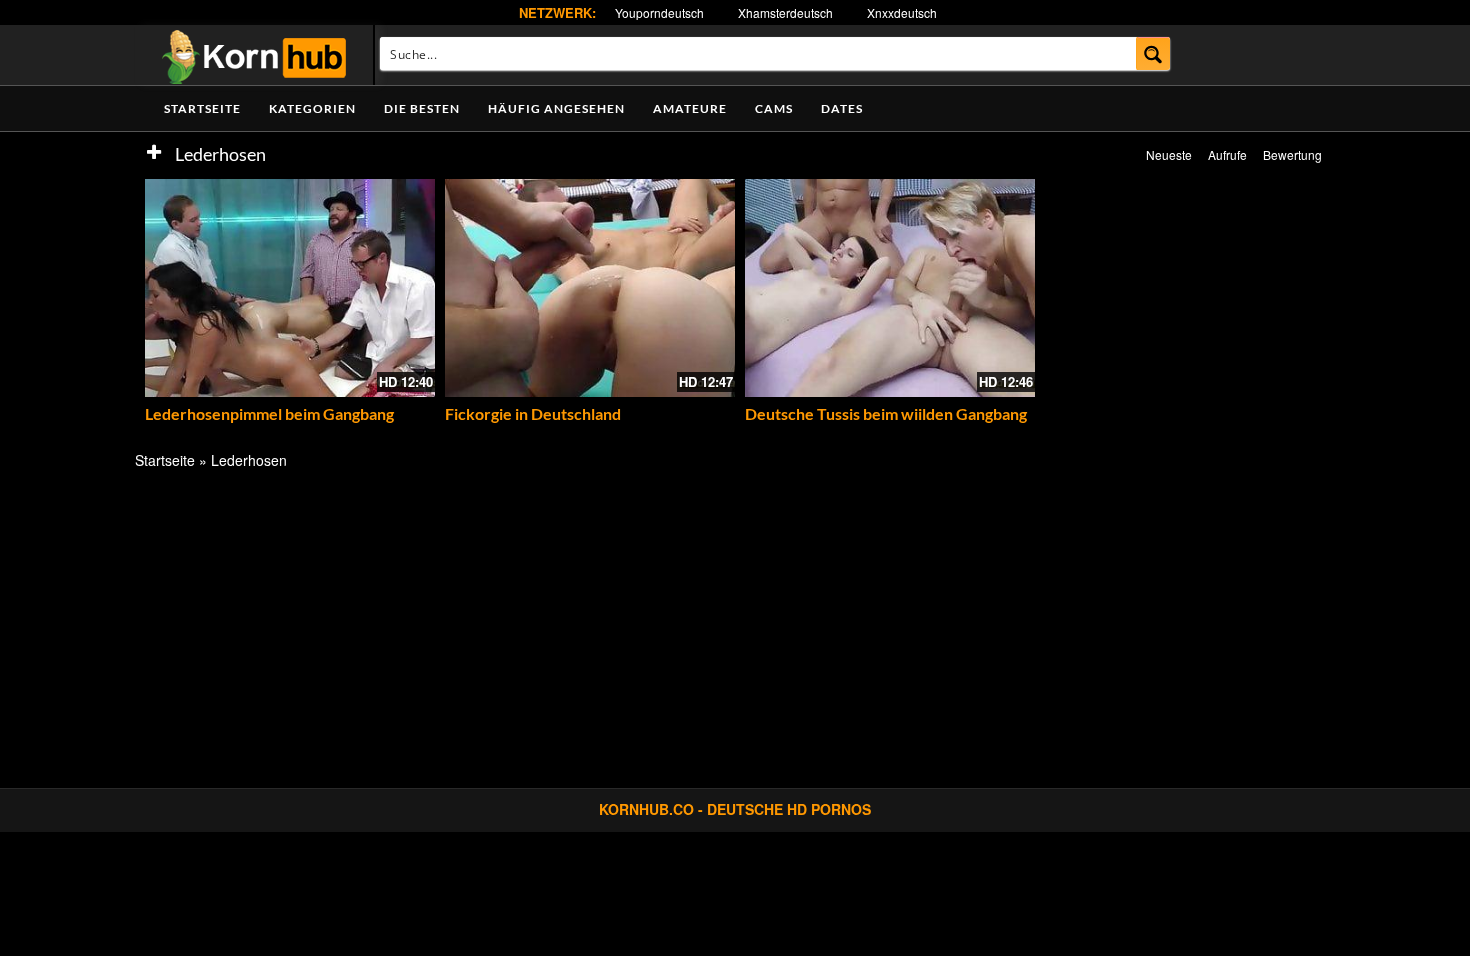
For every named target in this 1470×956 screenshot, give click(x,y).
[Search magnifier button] (1153, 53)
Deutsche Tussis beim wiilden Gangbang (886, 413)
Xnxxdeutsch (902, 12)
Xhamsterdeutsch (785, 12)
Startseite (202, 108)
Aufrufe (1227, 154)
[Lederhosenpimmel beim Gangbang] (290, 288)
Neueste (1169, 154)
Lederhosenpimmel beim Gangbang (269, 413)
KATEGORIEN (312, 108)
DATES (842, 108)
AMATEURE (690, 108)
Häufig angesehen (556, 108)
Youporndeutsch (659, 12)
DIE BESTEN (422, 108)
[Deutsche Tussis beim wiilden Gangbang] (890, 288)
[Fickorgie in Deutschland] (590, 288)
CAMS (774, 108)
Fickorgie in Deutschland (533, 413)
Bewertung (1292, 154)
